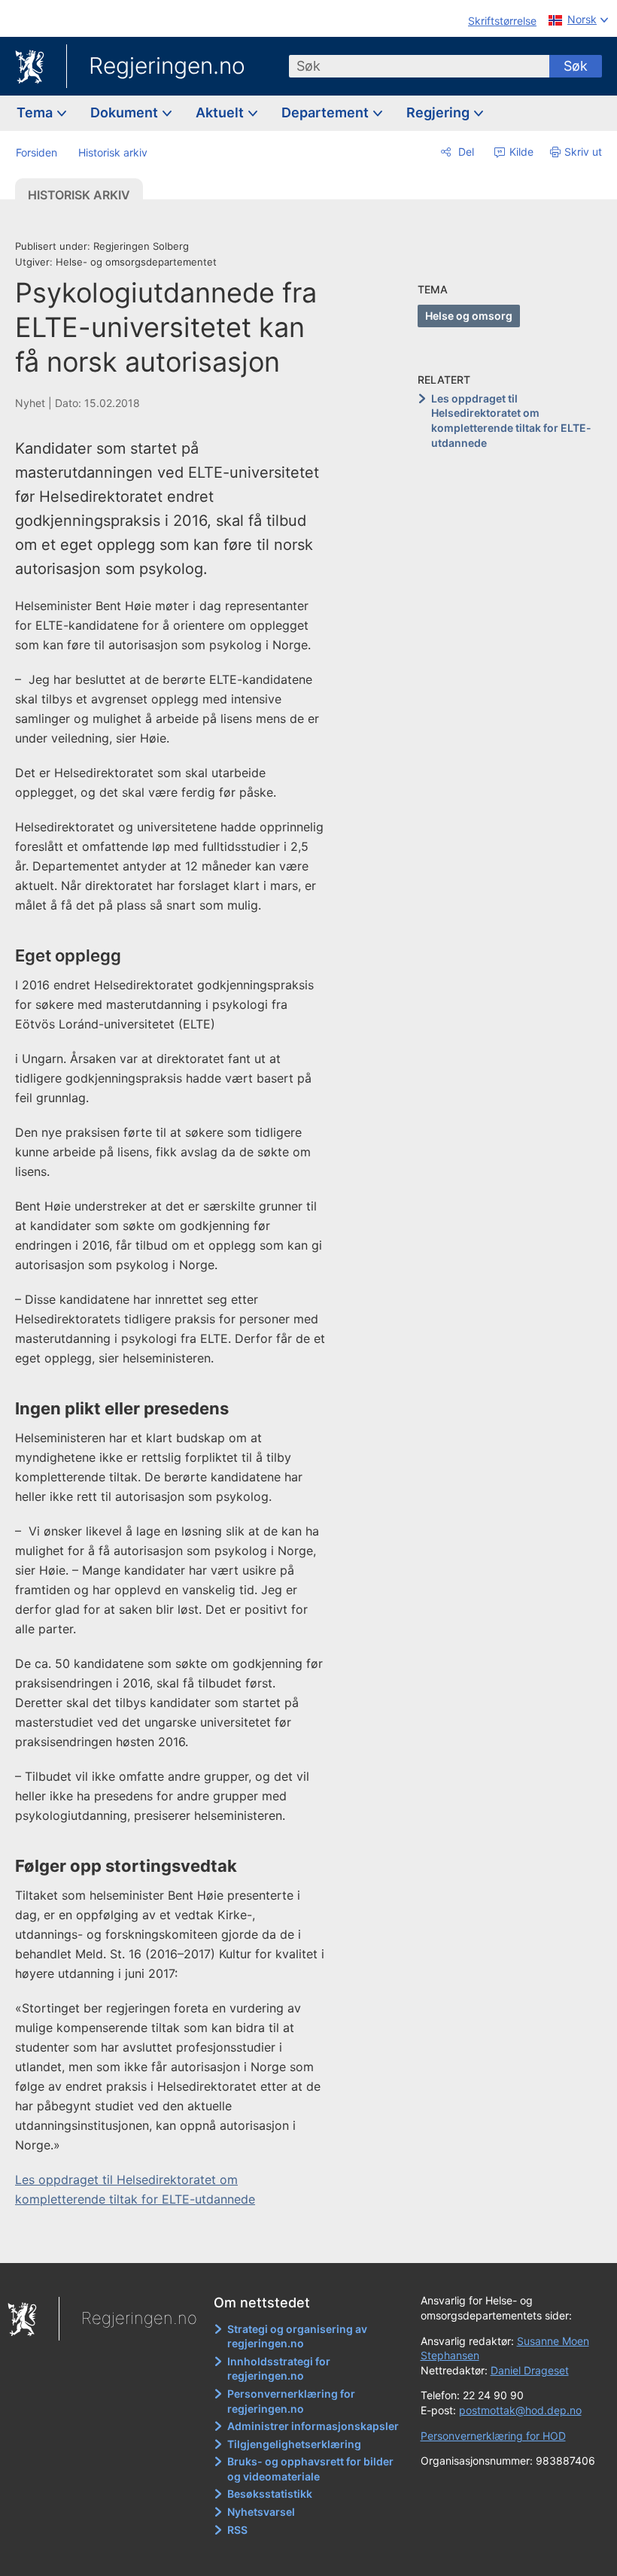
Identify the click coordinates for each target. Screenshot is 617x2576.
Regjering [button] (439, 112)
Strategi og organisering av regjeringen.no (297, 2336)
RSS (237, 2530)
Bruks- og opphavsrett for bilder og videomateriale (310, 2469)
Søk (576, 66)
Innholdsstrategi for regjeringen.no (279, 2369)
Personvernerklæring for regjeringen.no (291, 2401)
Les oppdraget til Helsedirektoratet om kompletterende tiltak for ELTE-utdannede (511, 421)
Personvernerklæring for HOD (493, 2436)
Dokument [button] (126, 112)
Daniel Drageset (530, 2370)
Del (465, 152)
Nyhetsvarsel (261, 2512)
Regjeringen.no (167, 65)
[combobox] (419, 66)
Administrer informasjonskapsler (313, 2426)
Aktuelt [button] (221, 112)
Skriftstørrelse (502, 21)
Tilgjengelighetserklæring (294, 2444)
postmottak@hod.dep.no (520, 2410)
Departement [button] (327, 112)
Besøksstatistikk (270, 2494)
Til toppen (181, 2241)
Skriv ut (583, 152)
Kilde (520, 152)
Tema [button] (36, 112)
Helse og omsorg (469, 316)
